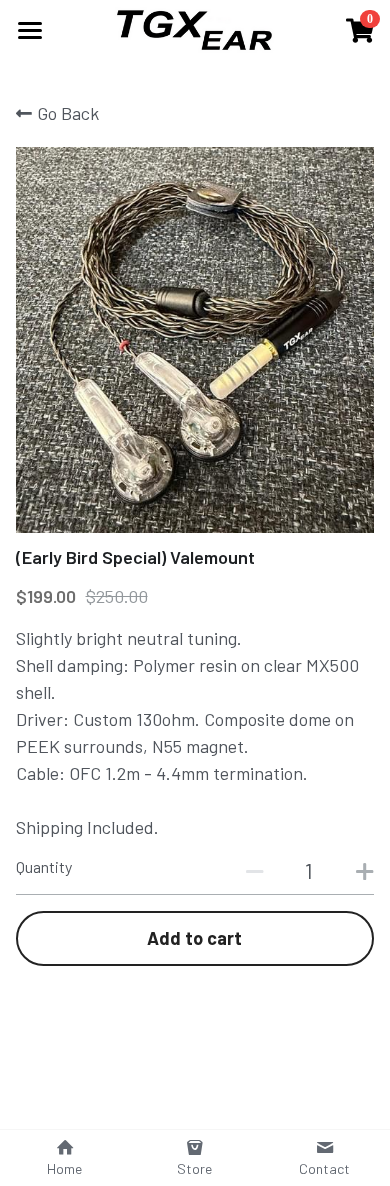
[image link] (195, 28)
